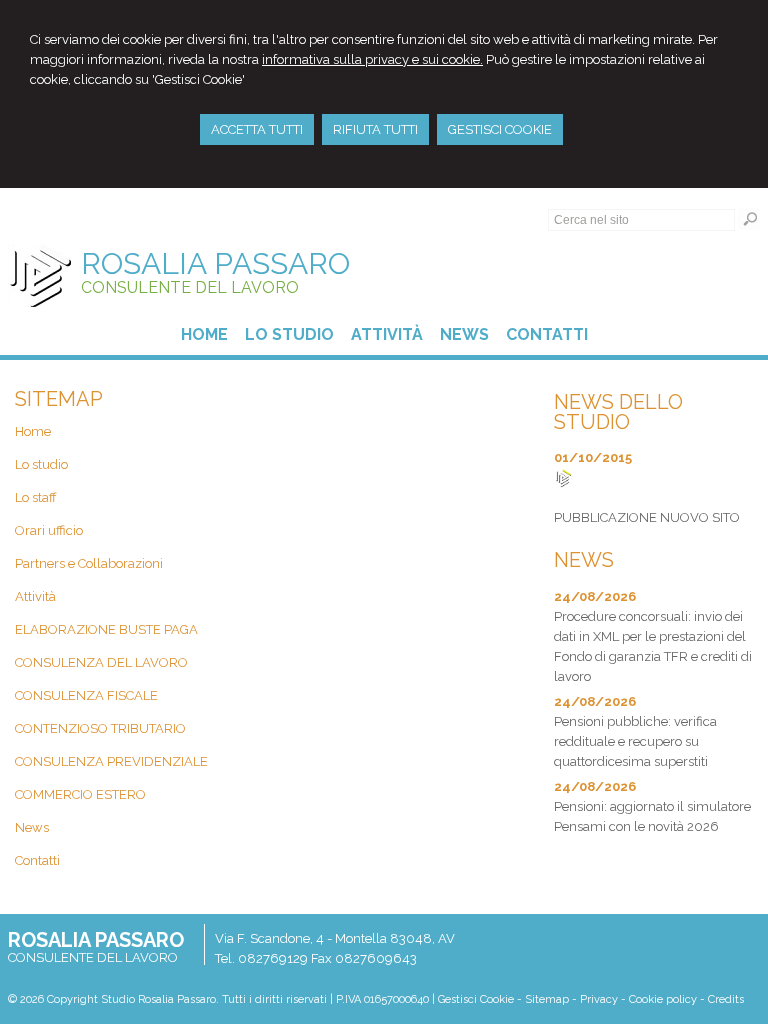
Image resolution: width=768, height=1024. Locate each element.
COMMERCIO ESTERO (80, 794)
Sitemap (547, 999)
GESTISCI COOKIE (500, 129)
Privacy (599, 999)
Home (33, 431)
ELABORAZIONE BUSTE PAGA (106, 629)
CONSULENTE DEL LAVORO (190, 287)
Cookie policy (663, 999)
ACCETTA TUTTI (257, 129)
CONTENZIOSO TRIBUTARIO (100, 728)
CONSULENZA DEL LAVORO (101, 662)
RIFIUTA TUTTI (375, 129)
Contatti (37, 860)
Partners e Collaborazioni (89, 563)
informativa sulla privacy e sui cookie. (372, 59)
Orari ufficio (49, 530)
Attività (35, 596)
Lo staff (36, 497)
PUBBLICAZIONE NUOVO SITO (647, 517)
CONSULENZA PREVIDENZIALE (111, 761)
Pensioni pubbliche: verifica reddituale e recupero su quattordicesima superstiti (635, 741)
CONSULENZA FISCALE (86, 695)
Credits (726, 999)
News (32, 827)
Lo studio (41, 464)
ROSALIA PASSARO (215, 263)
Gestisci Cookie (476, 999)
